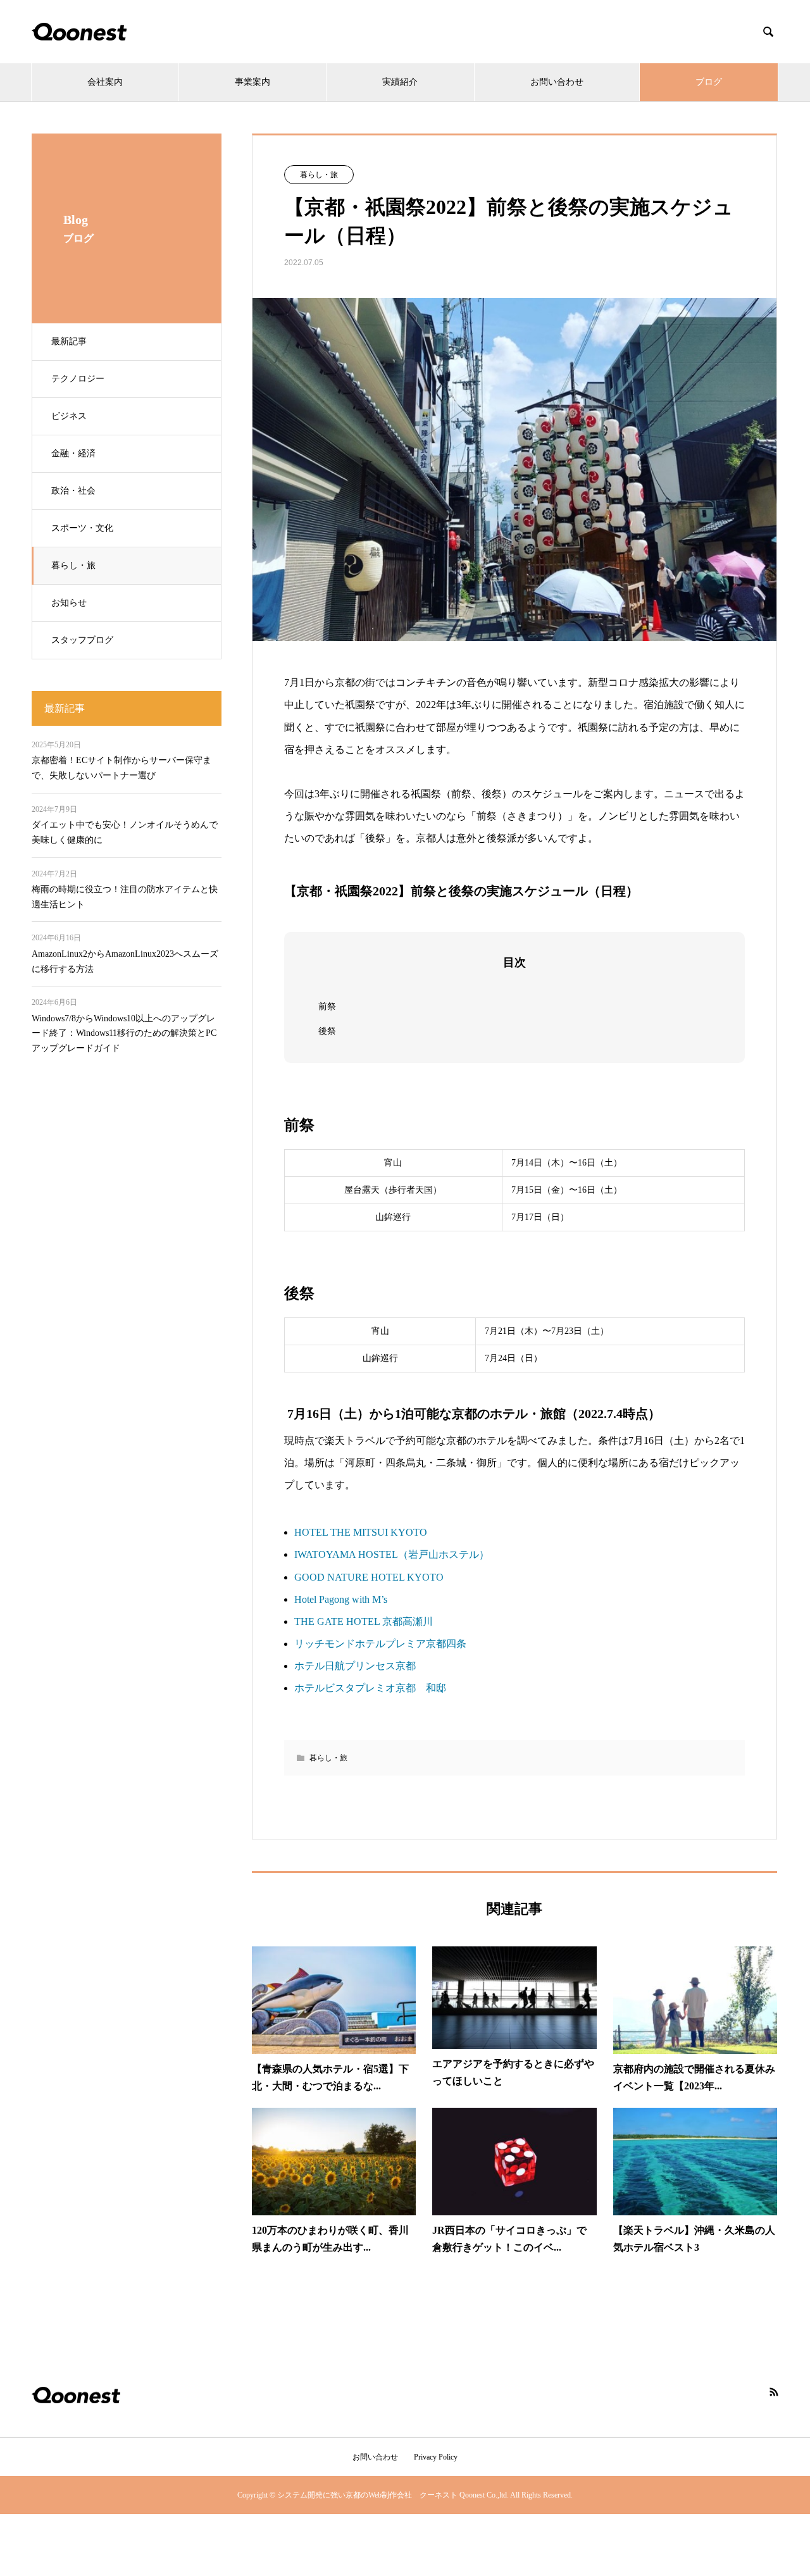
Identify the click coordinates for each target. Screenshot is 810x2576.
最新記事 (69, 341)
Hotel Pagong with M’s (341, 1599)
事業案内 (252, 82)
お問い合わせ (557, 82)
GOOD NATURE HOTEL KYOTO (369, 1577)
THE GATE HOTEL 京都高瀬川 (364, 1621)
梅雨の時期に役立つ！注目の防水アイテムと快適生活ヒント (125, 897)
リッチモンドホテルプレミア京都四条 (380, 1644)
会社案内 (105, 82)
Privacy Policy (436, 2457)
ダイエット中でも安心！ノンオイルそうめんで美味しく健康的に (125, 832)
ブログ (709, 82)
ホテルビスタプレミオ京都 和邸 (370, 1688)
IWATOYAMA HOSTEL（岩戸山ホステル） (392, 1554)
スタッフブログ (82, 640)
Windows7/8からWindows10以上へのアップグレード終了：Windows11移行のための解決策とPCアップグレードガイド (124, 1034)
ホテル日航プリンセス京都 (355, 1666)
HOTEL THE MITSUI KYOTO (361, 1532)
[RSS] (774, 2392)
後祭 (327, 1031)
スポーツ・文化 (82, 528)
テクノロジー (78, 379)
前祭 (327, 1006)
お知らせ (69, 603)
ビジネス (69, 416)
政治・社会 (73, 491)
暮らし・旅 (73, 565)
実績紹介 (400, 82)
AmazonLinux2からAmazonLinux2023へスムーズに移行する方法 (125, 961)
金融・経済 (73, 453)
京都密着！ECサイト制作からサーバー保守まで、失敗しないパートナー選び (121, 768)
